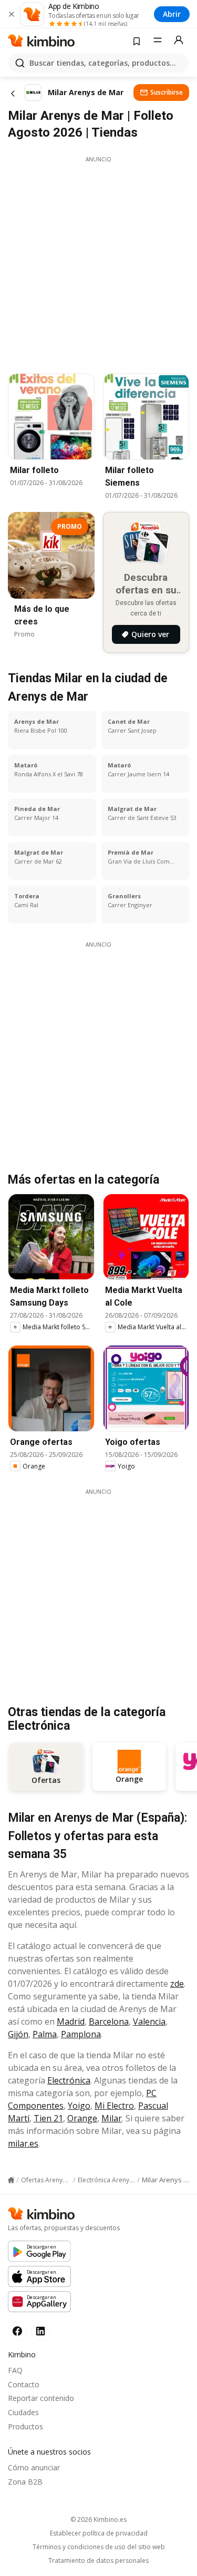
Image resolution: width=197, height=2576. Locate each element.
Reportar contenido (41, 2398)
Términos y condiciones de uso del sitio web (99, 2547)
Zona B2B (25, 2482)
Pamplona (81, 2034)
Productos (25, 2426)
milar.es (23, 2143)
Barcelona (109, 2021)
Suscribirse (167, 92)
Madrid (71, 2021)
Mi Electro (114, 2106)
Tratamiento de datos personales (98, 2561)
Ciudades (23, 2412)
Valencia (149, 2021)
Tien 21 (48, 2118)
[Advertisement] (98, 262)
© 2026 (98, 2519)
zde (177, 1984)
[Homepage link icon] (11, 2180)
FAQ (15, 2370)
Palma (45, 2034)
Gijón (18, 2034)
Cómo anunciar (34, 2467)
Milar (112, 2118)
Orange (82, 2118)
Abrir (172, 14)
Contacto (24, 2384)
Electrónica (69, 2080)
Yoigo (79, 2106)
